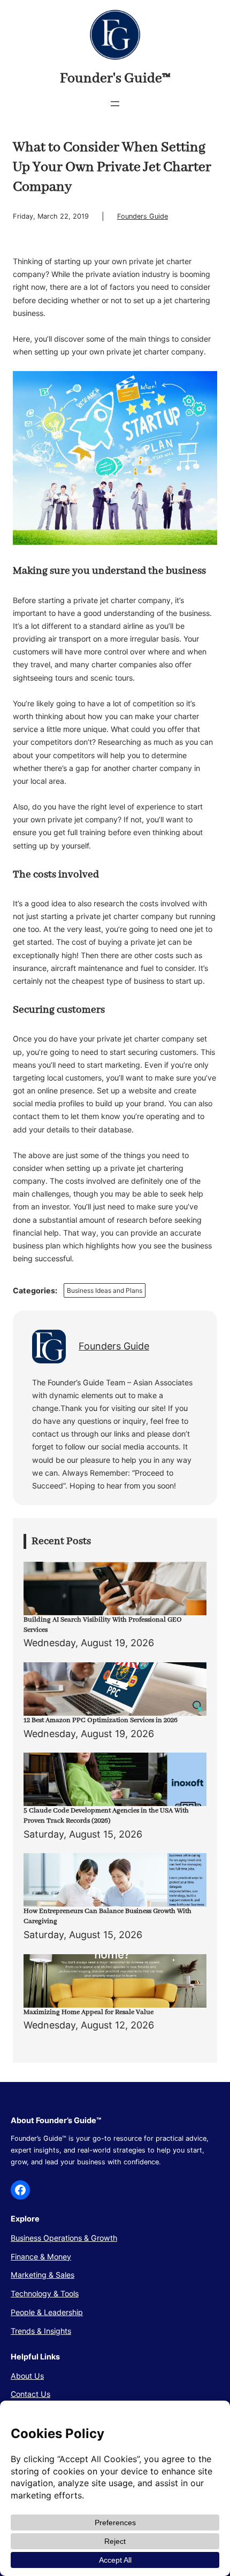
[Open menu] (115, 104)
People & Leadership (47, 2312)
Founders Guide (143, 216)
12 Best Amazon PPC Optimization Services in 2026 (101, 1720)
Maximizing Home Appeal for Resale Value (89, 2012)
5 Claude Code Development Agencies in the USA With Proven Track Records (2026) (106, 1816)
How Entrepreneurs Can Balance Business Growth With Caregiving (108, 1916)
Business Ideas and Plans (105, 1290)
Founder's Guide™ (115, 79)
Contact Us (30, 2394)
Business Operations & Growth (64, 2238)
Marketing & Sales (43, 2275)
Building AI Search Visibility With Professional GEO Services (103, 1625)
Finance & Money (41, 2257)
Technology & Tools (45, 2293)
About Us (27, 2376)
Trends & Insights (41, 2331)
